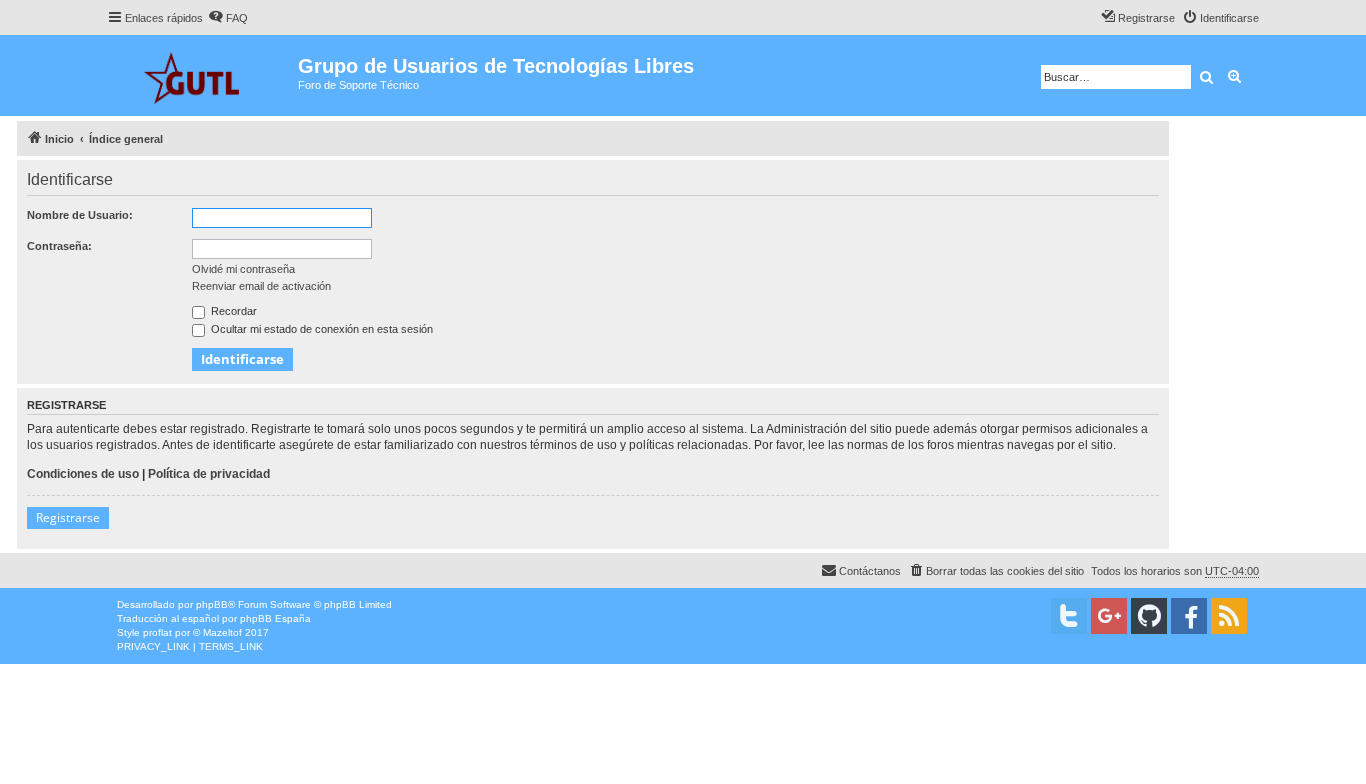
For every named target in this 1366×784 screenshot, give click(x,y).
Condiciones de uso (83, 474)
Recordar (232, 311)
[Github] (1149, 616)
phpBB (212, 604)
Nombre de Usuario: (80, 215)
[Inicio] (202, 75)
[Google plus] (1109, 616)
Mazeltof (222, 632)
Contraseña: (59, 246)
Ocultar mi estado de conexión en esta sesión (320, 329)
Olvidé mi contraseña (243, 269)
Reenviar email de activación (261, 286)
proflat (157, 632)
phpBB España (275, 618)
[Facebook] (1189, 616)
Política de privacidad (209, 474)
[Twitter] (1069, 616)
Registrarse (68, 517)
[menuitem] (228, 18)
